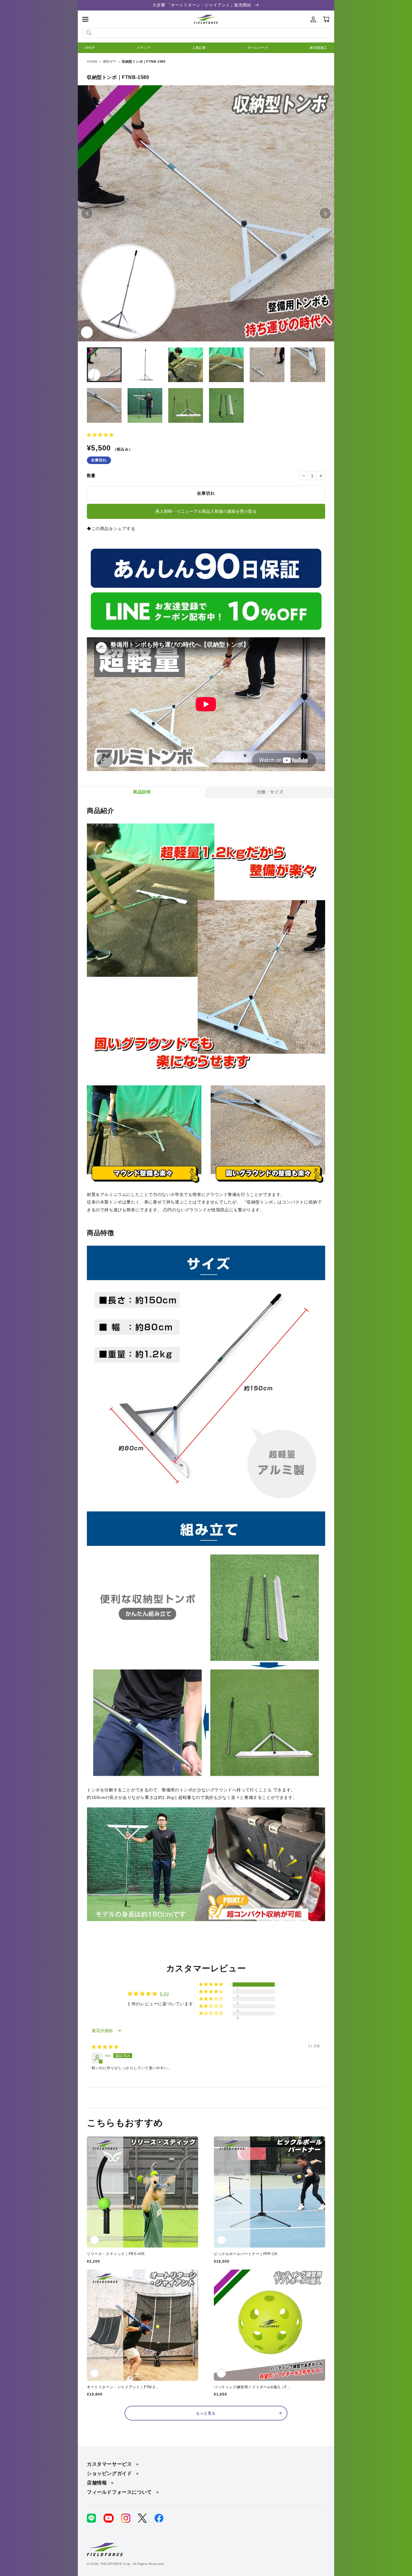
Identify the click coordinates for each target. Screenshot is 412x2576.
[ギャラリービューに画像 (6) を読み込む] (308, 365)
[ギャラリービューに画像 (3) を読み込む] (186, 365)
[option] (206, 213)
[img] (105, 2047)
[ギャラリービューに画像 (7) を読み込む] (104, 405)
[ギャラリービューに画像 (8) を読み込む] (145, 405)
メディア (143, 48)
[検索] (89, 33)
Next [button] (331, 213)
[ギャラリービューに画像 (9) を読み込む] (186, 405)
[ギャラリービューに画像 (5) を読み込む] (267, 365)
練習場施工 (319, 48)
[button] (85, 19)
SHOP (90, 48)
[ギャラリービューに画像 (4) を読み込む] (226, 365)
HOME (92, 61)
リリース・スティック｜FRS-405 (116, 2254)
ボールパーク (258, 48)
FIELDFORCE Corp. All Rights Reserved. (133, 2564)
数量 (91, 475)
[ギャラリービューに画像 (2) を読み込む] (145, 365)
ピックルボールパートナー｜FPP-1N (246, 2254)
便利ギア (110, 61)
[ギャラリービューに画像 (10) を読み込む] (226, 405)
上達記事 (199, 48)
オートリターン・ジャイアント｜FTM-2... (123, 2387)
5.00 (164, 1994)
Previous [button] (93, 213)
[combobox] (206, 33)
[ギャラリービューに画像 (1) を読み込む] (104, 365)
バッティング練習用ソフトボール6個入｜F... (252, 2387)
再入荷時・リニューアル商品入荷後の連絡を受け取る (206, 511)
